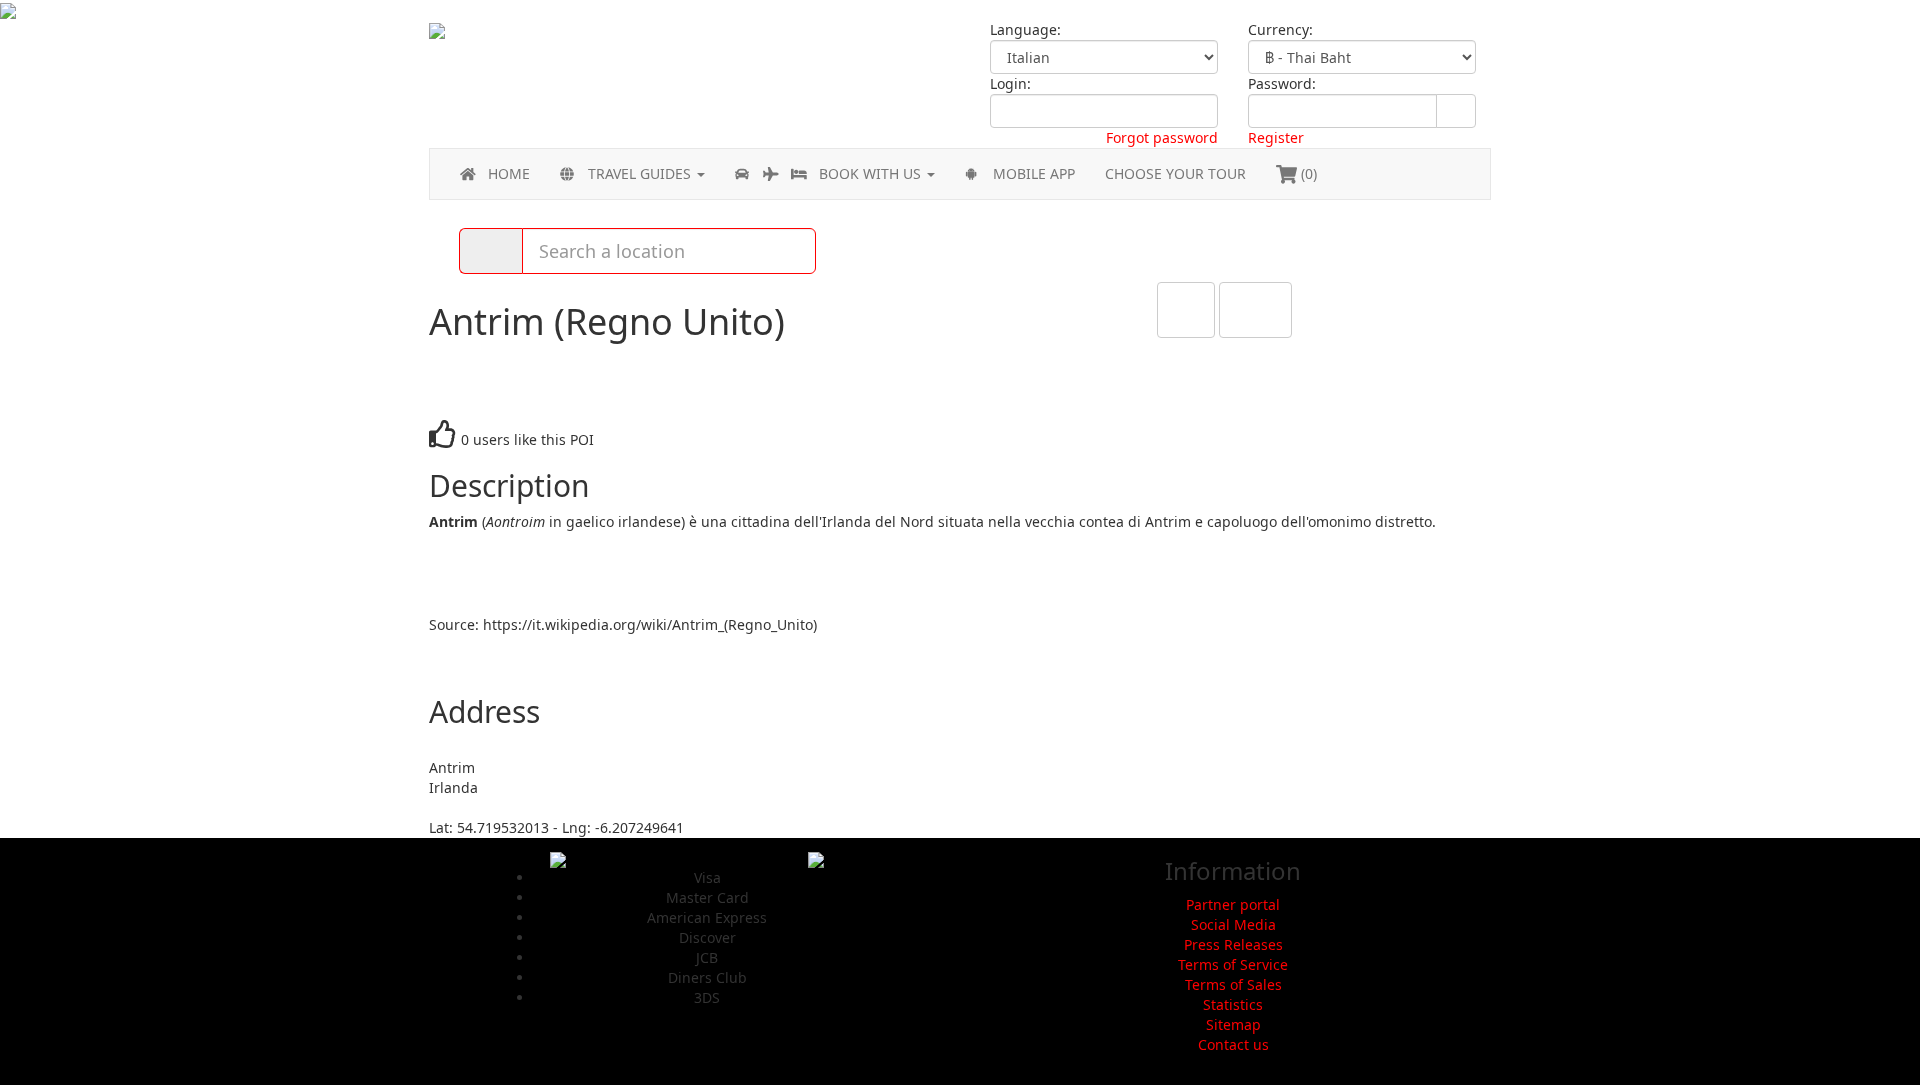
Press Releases (1233, 944)
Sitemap (1233, 1024)
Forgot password (1162, 137)
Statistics (1233, 1004)
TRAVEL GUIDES (641, 173)
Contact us (1233, 1044)
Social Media (1233, 924)
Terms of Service (1233, 964)
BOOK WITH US (872, 173)
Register (1276, 137)
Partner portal (1233, 904)
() (1307, 173)
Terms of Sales (1233, 984)
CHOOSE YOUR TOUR (1175, 173)
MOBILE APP (1034, 173)
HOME (509, 173)
